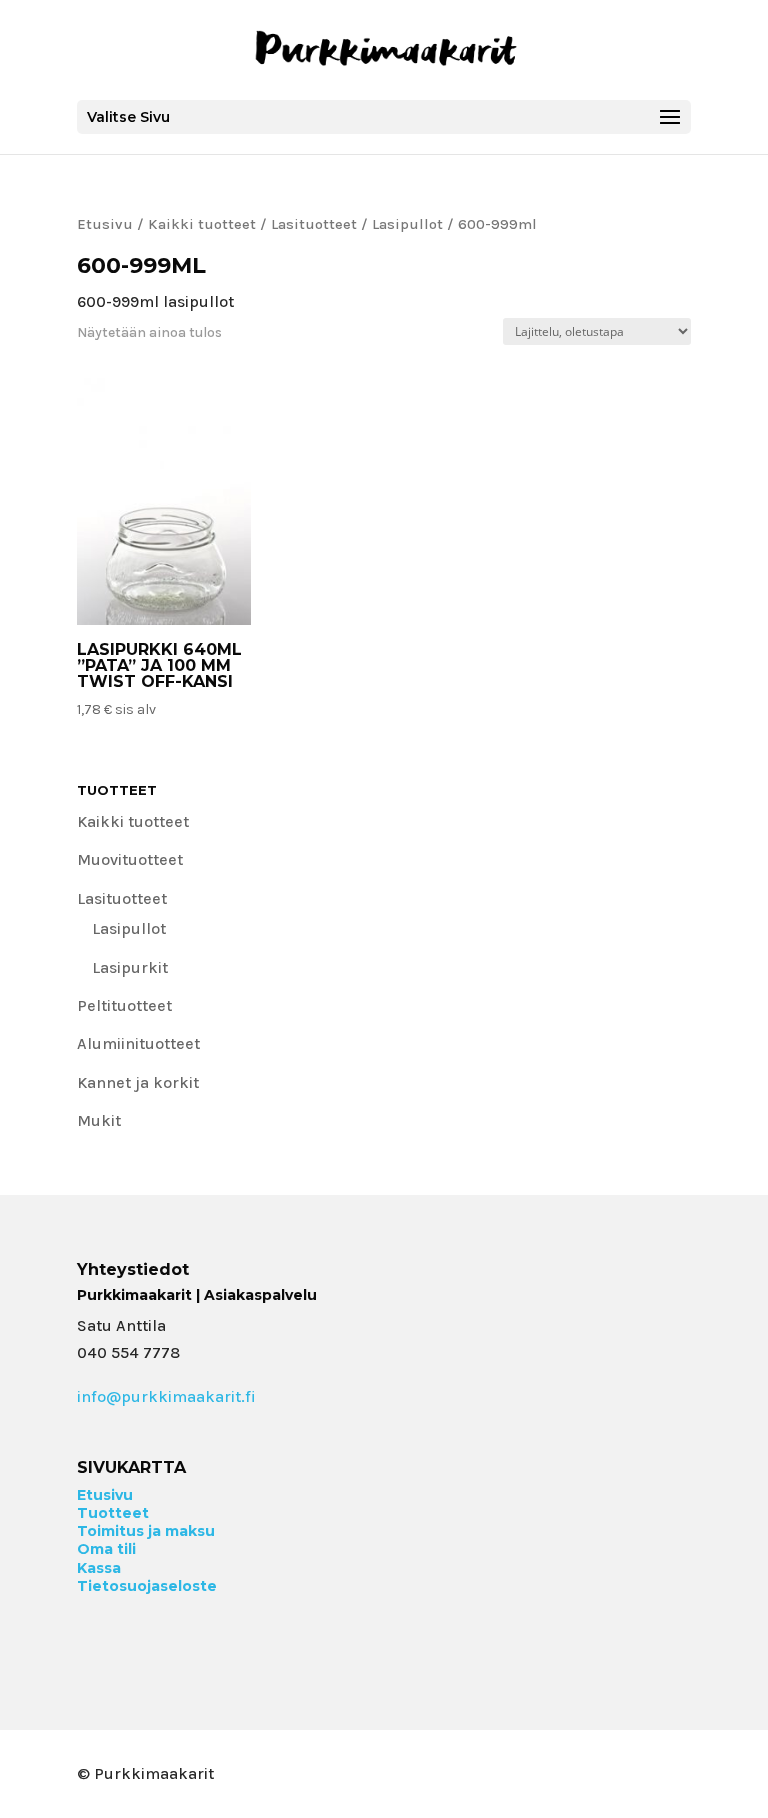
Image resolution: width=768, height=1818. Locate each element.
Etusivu (105, 224)
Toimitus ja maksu (146, 1531)
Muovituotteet (130, 859)
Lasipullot (407, 224)
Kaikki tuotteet (202, 224)
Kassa (99, 1568)
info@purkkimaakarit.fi (166, 1396)
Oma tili (106, 1549)
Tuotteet (113, 1513)
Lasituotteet (314, 224)
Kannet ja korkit (138, 1082)
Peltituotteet (124, 1005)
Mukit (99, 1120)
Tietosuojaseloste (147, 1586)
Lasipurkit (130, 967)
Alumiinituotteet (138, 1043)
